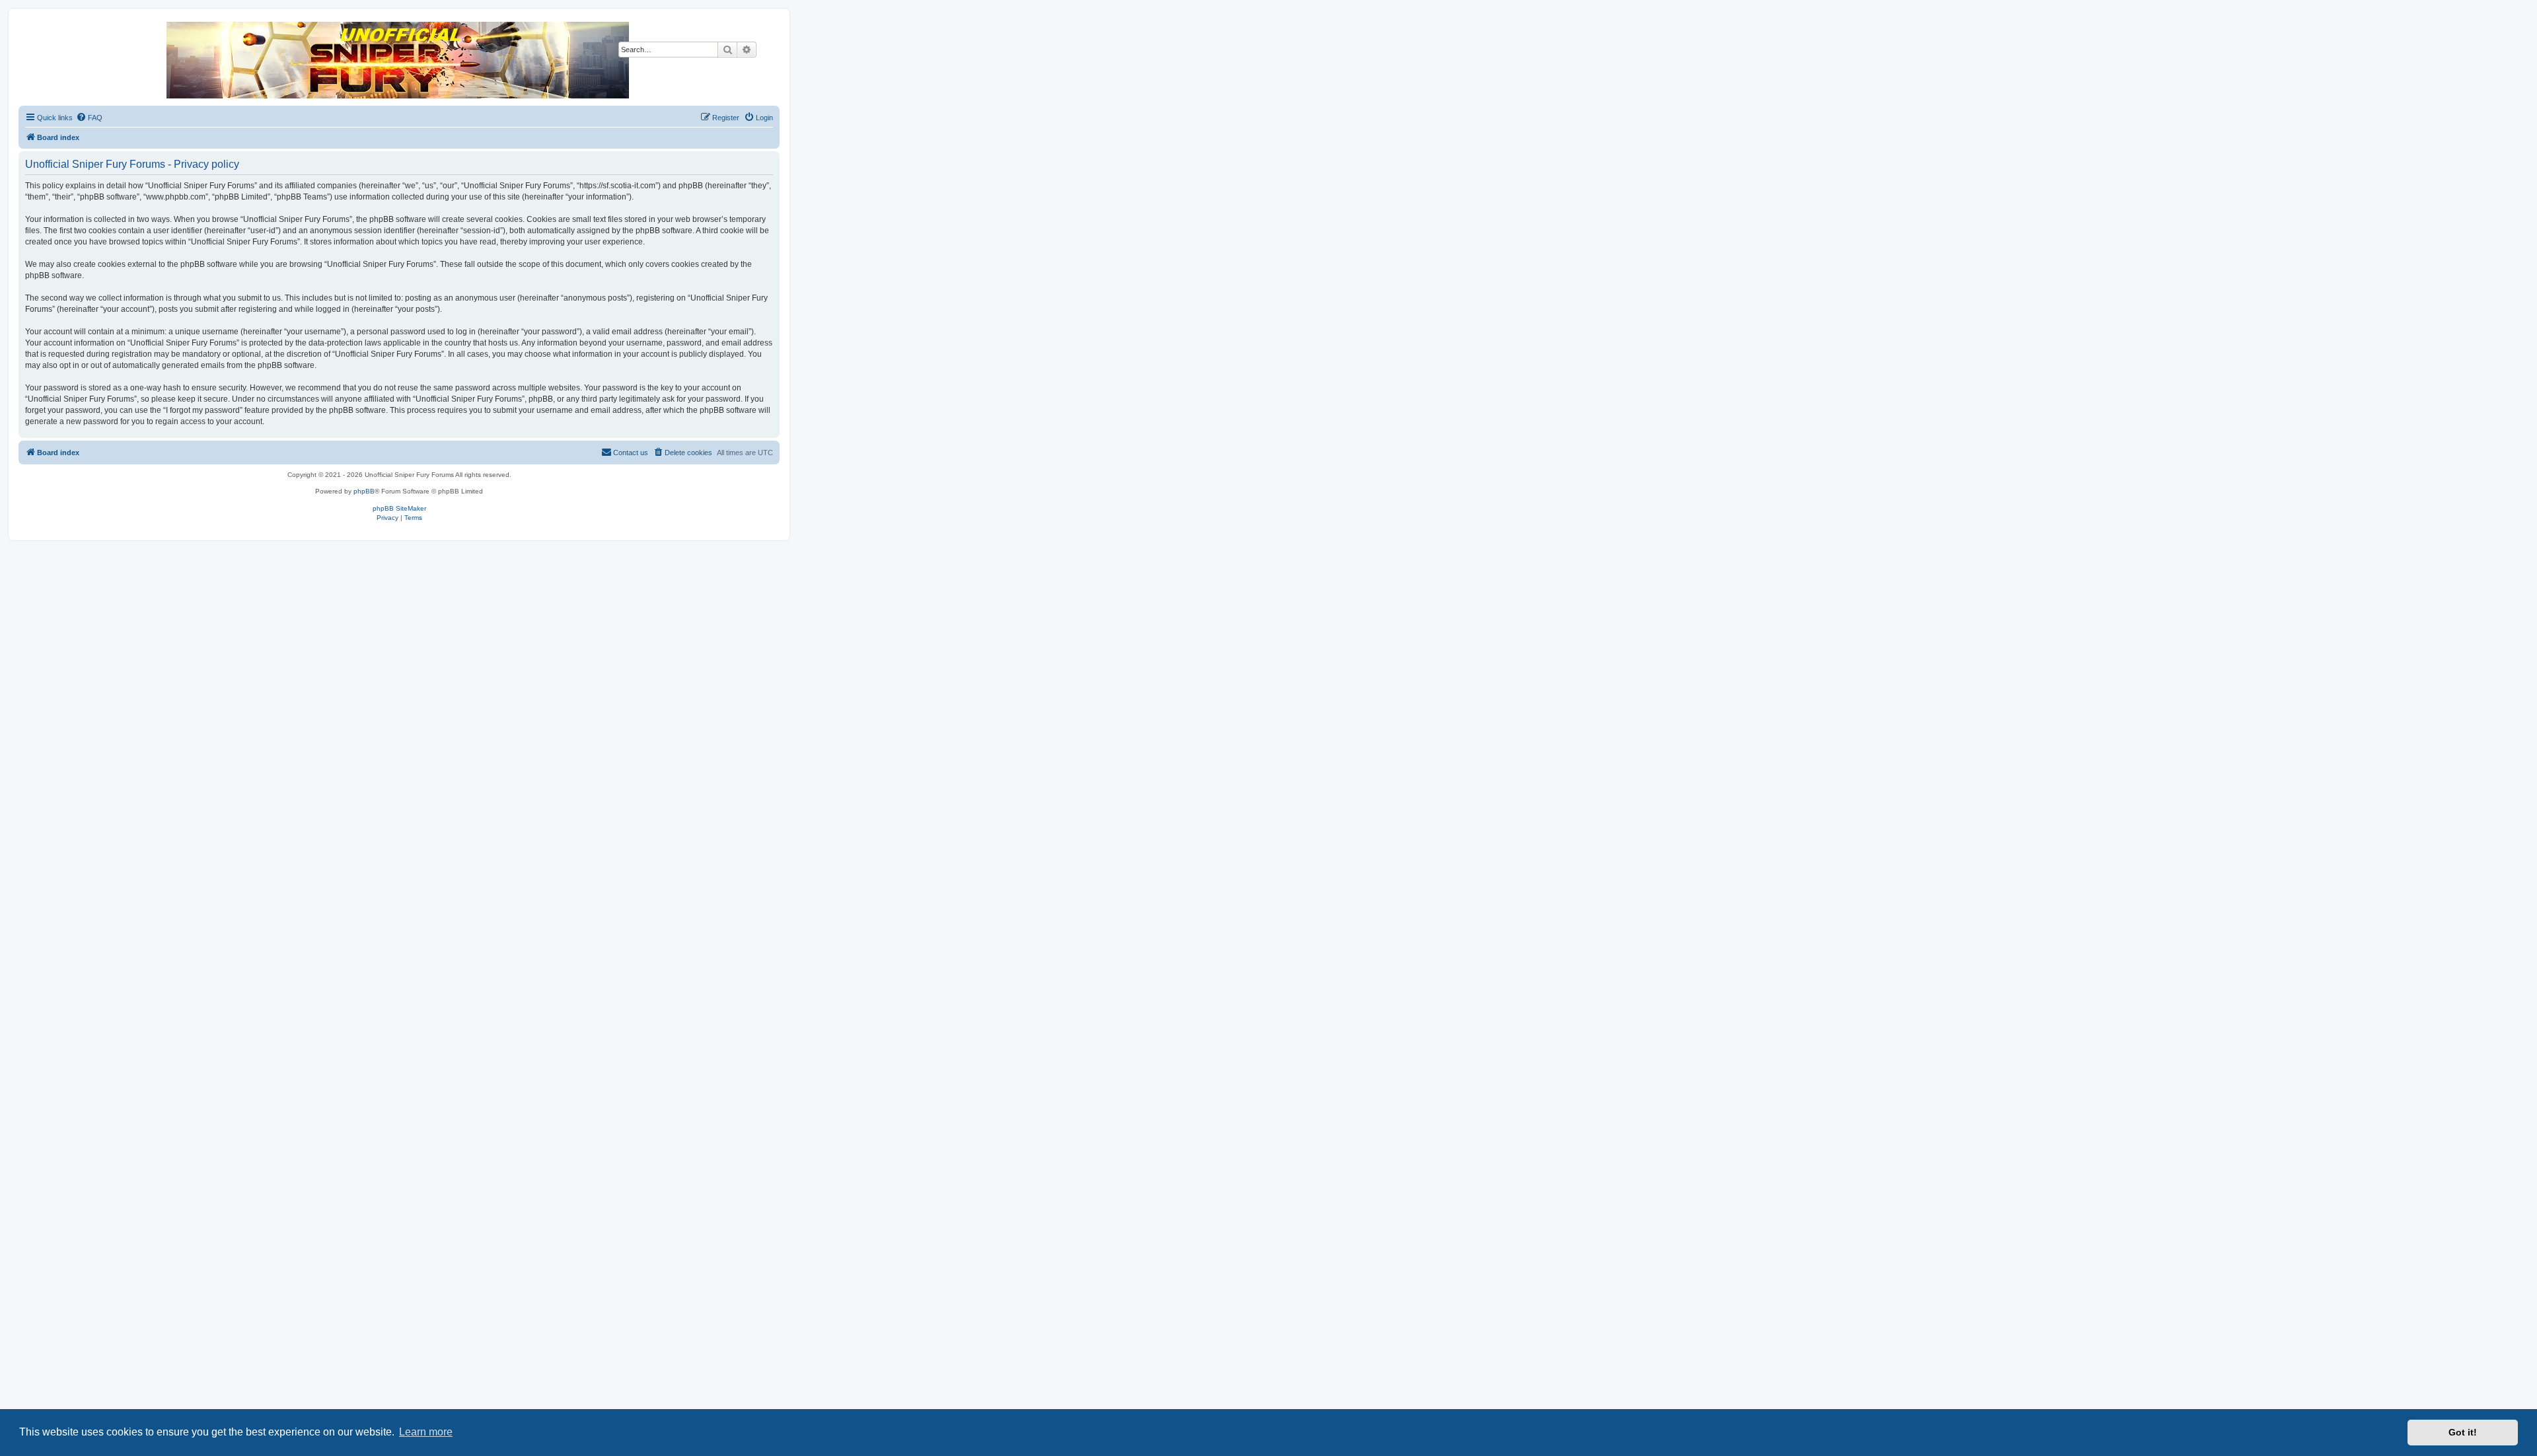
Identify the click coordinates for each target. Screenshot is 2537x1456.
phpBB (364, 491)
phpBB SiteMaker (399, 508)
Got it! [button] (2463, 1432)
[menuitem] (89, 118)
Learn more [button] (426, 1432)
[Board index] (398, 60)
